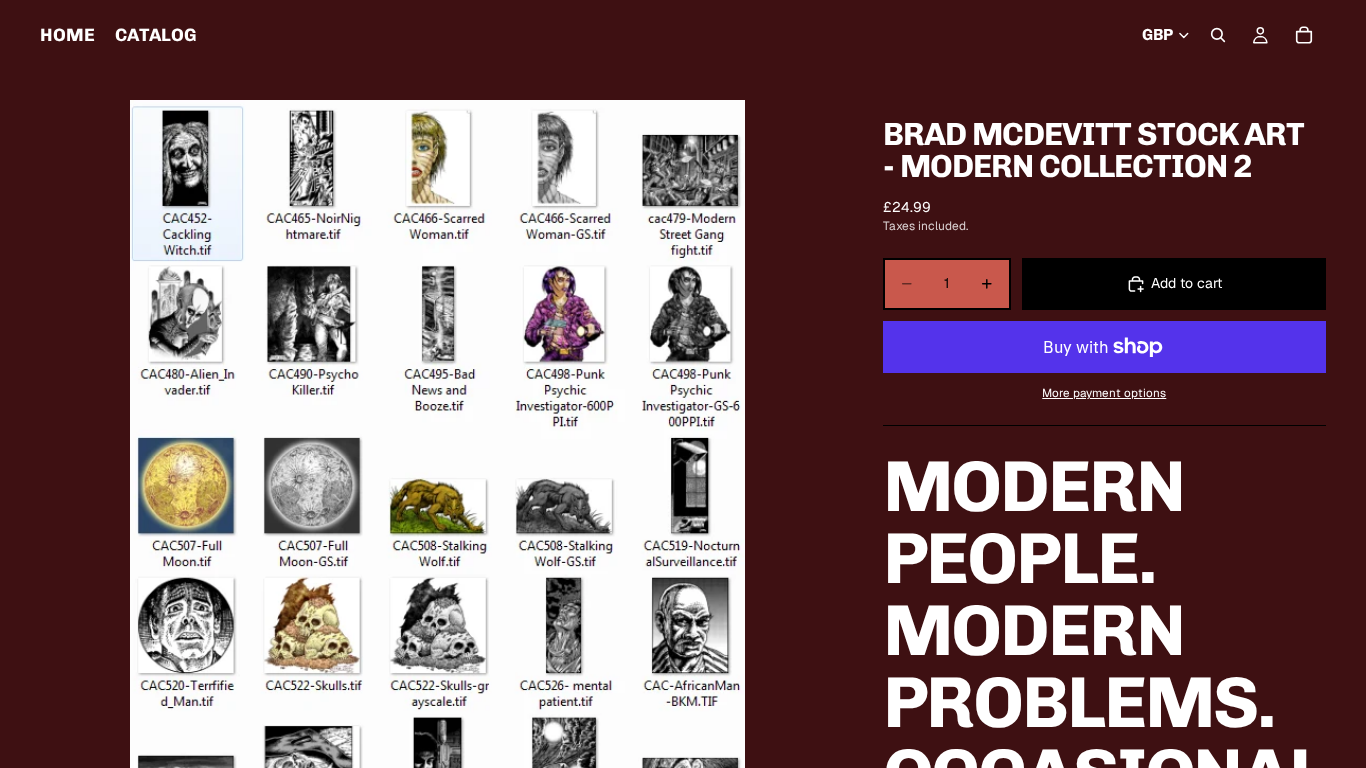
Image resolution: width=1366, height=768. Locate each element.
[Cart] (1304, 35)
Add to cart (1186, 283)
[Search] (1218, 35)
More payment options (1104, 392)
